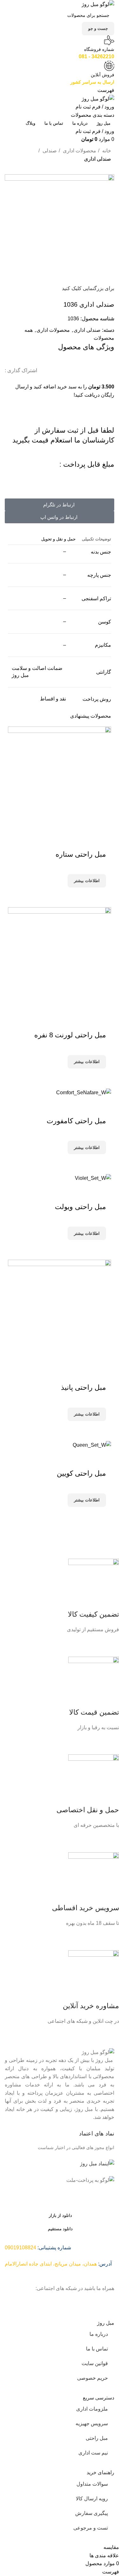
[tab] (96, 539)
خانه (106, 151)
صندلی (49, 151)
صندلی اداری (98, 159)
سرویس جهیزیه (92, 2423)
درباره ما (99, 2334)
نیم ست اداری (93, 2453)
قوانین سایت (95, 2363)
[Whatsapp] (72, 2300)
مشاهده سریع (81, 1515)
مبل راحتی (97, 2438)
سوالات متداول (92, 2484)
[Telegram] (89, 2300)
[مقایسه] (98, 1515)
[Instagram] (106, 2300)
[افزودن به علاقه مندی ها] (103, 1457)
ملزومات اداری (92, 2409)
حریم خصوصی (93, 2378)
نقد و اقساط (53, 699)
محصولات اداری (79, 151)
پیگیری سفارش (92, 2513)
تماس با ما (97, 2349)
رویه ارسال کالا (92, 2499)
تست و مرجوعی (91, 2528)
